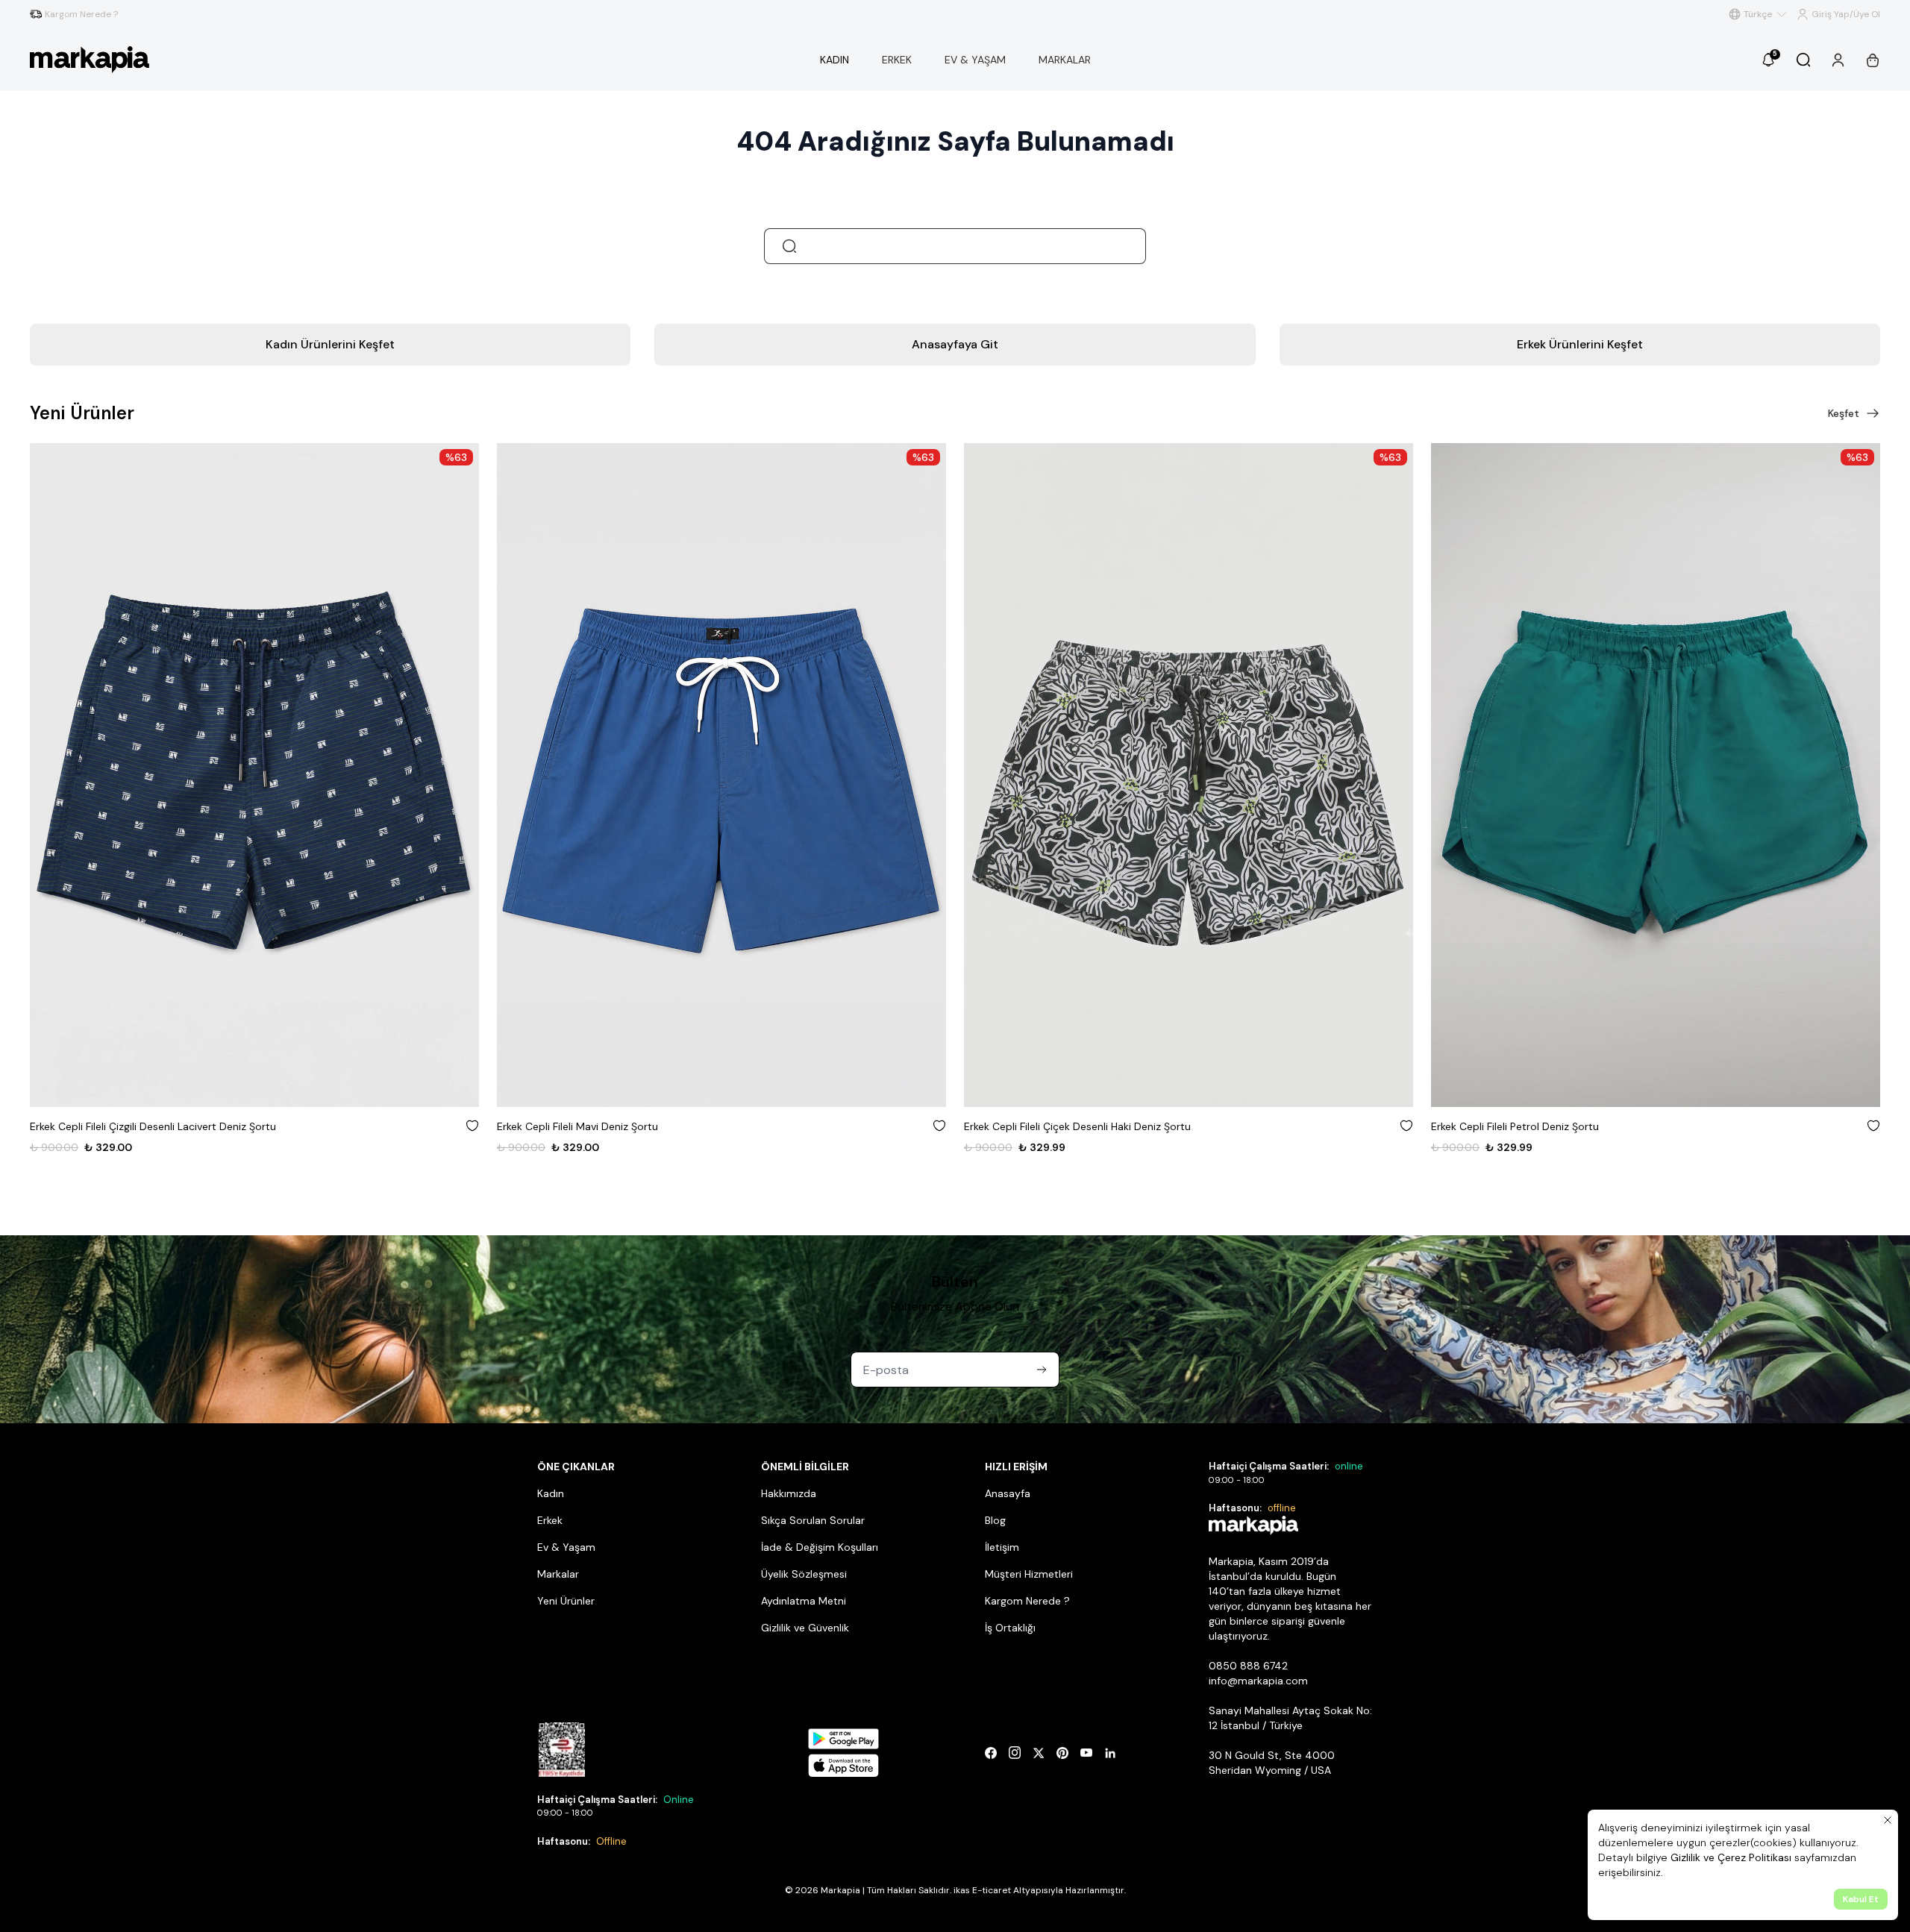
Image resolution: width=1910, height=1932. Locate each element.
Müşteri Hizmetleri (1029, 1574)
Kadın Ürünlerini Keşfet (330, 344)
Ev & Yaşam (566, 1547)
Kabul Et (1861, 1899)
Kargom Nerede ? (1027, 1601)
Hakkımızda (789, 1493)
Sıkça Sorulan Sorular (813, 1520)
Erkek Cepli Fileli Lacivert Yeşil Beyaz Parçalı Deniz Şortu (1566, 1126)
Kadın (551, 1493)
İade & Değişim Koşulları (820, 1547)
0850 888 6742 (1248, 1666)
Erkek (550, 1520)
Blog (995, 1520)
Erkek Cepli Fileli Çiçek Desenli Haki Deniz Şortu (610, 1126)
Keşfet (1844, 413)
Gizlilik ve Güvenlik (805, 1628)
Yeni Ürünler (566, 1601)
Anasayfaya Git (955, 344)
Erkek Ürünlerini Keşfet (1580, 344)
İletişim (1002, 1547)
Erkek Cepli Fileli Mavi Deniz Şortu (110, 1126)
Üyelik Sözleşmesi (804, 1574)
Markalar (558, 1574)
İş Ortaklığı (1010, 1628)
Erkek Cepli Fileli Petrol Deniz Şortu (1048, 1126)
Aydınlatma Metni (804, 1601)
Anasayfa (1008, 1493)
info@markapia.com (1258, 1681)
